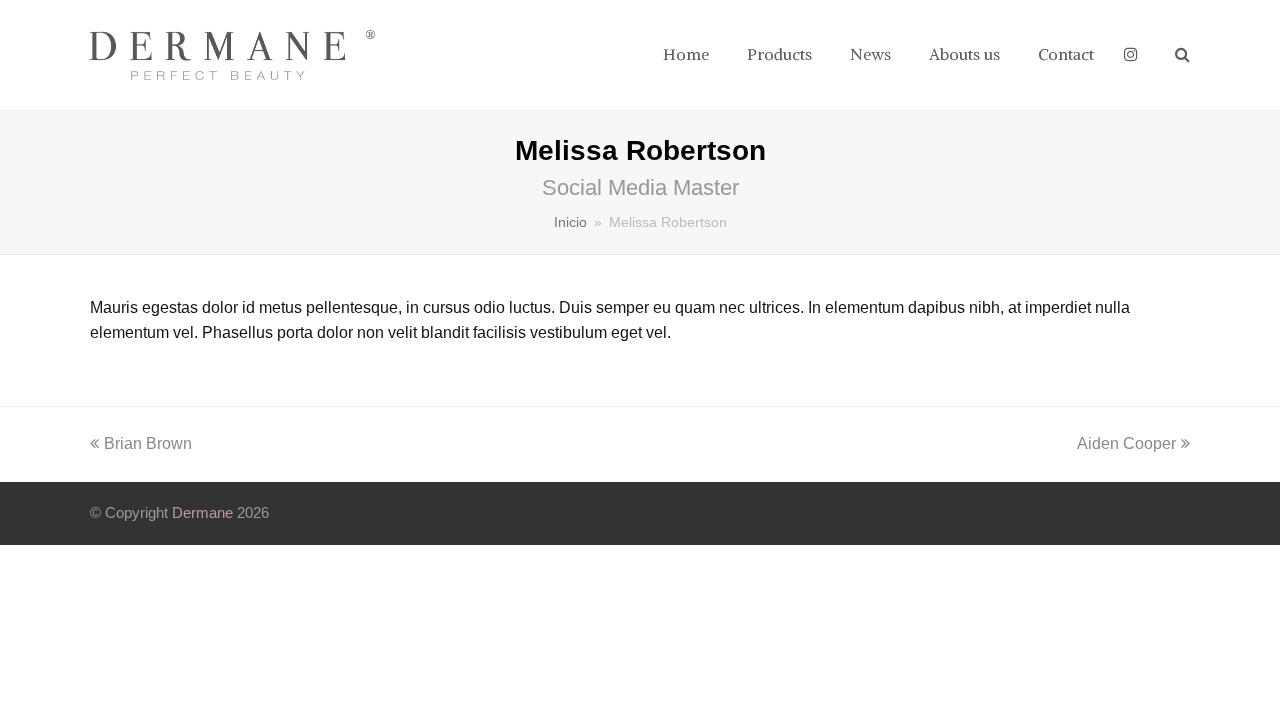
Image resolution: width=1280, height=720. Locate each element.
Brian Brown (147, 443)
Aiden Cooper (1126, 443)
